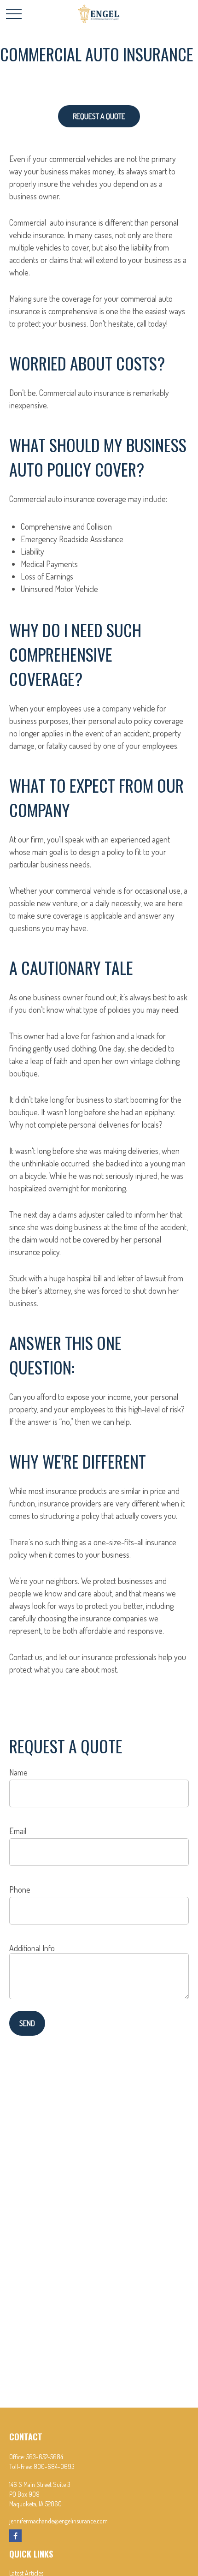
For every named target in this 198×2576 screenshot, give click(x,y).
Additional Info (32, 1948)
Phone (20, 1889)
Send (27, 2023)
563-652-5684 (45, 2457)
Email (18, 1831)
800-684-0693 (54, 2466)
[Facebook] (15, 2536)
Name (18, 1772)
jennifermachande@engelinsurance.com (58, 2521)
